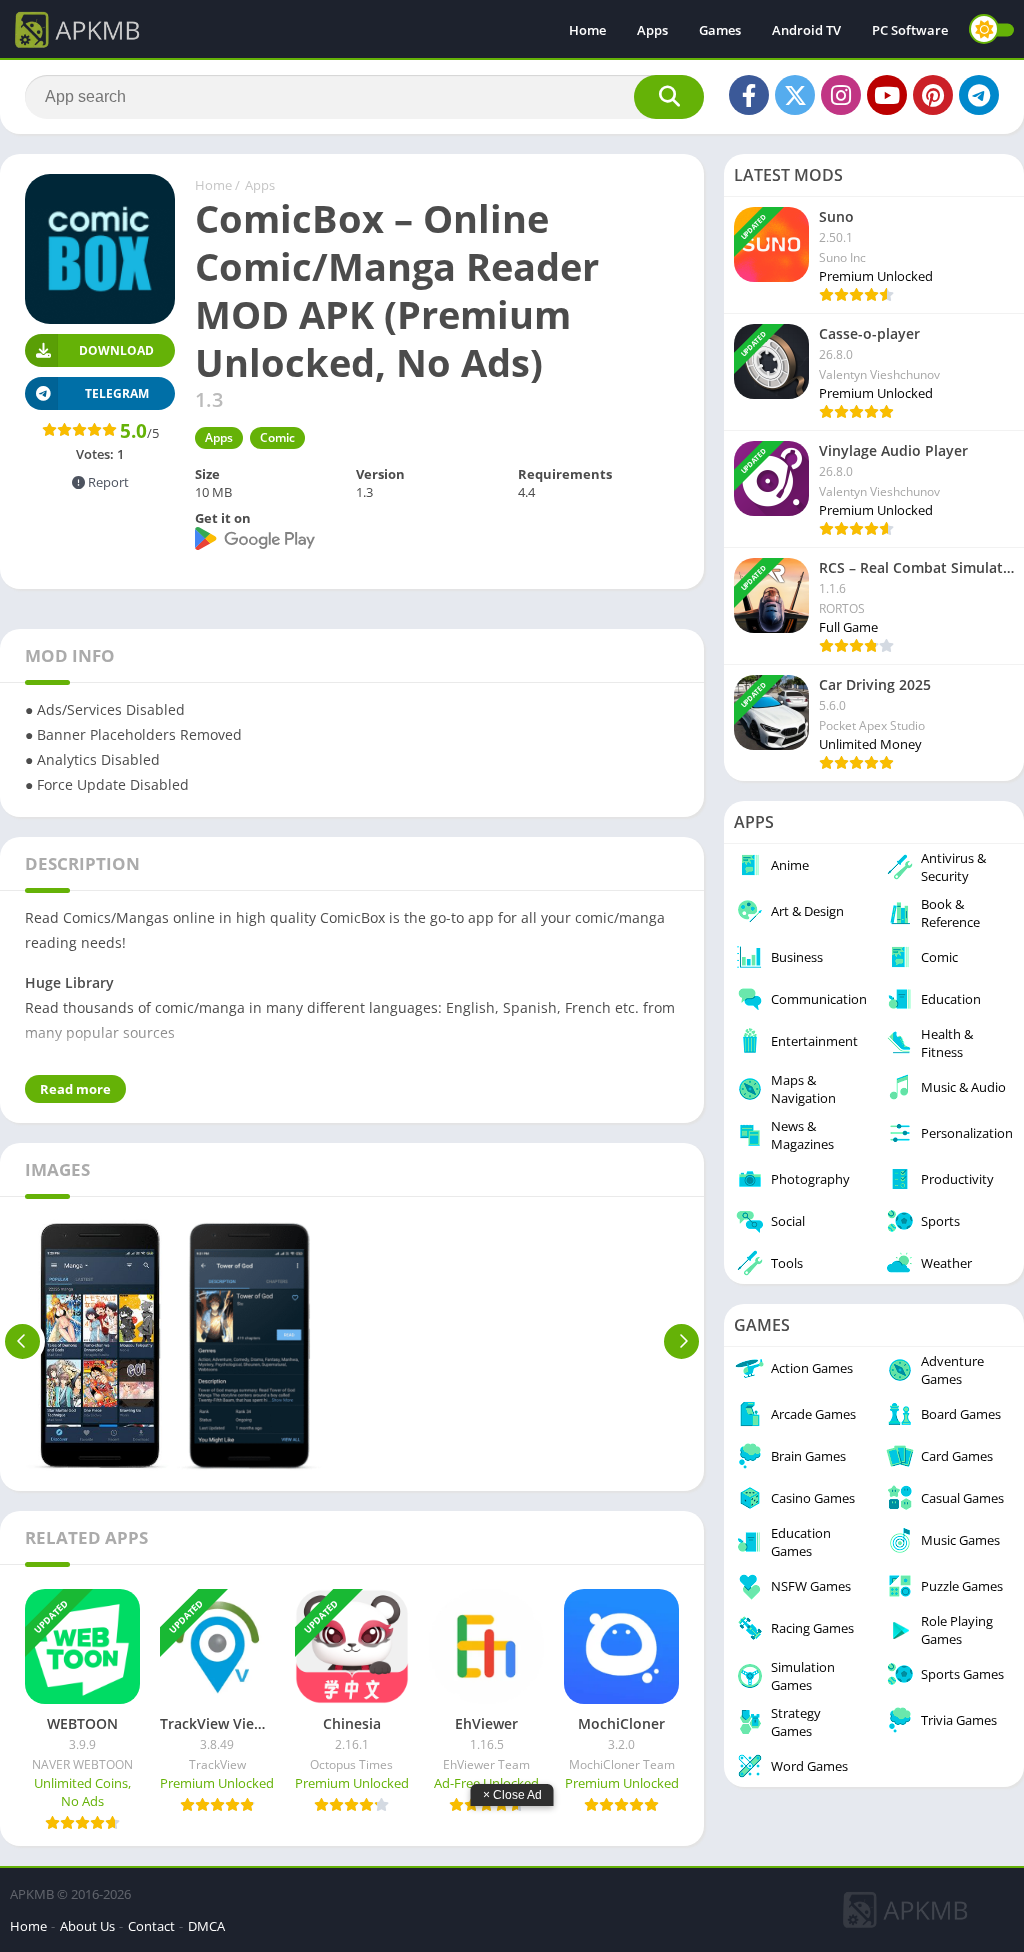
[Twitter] (795, 95)
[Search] (669, 97)
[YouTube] (887, 95)
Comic (277, 437)
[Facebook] (749, 95)
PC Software (910, 30)
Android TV (806, 30)
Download (116, 350)
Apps (652, 30)
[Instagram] (841, 95)
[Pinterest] (933, 95)
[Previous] (22, 1341)
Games (720, 30)
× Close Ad (512, 1795)
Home (587, 30)
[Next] (681, 1341)
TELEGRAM (117, 393)
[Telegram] (979, 95)
